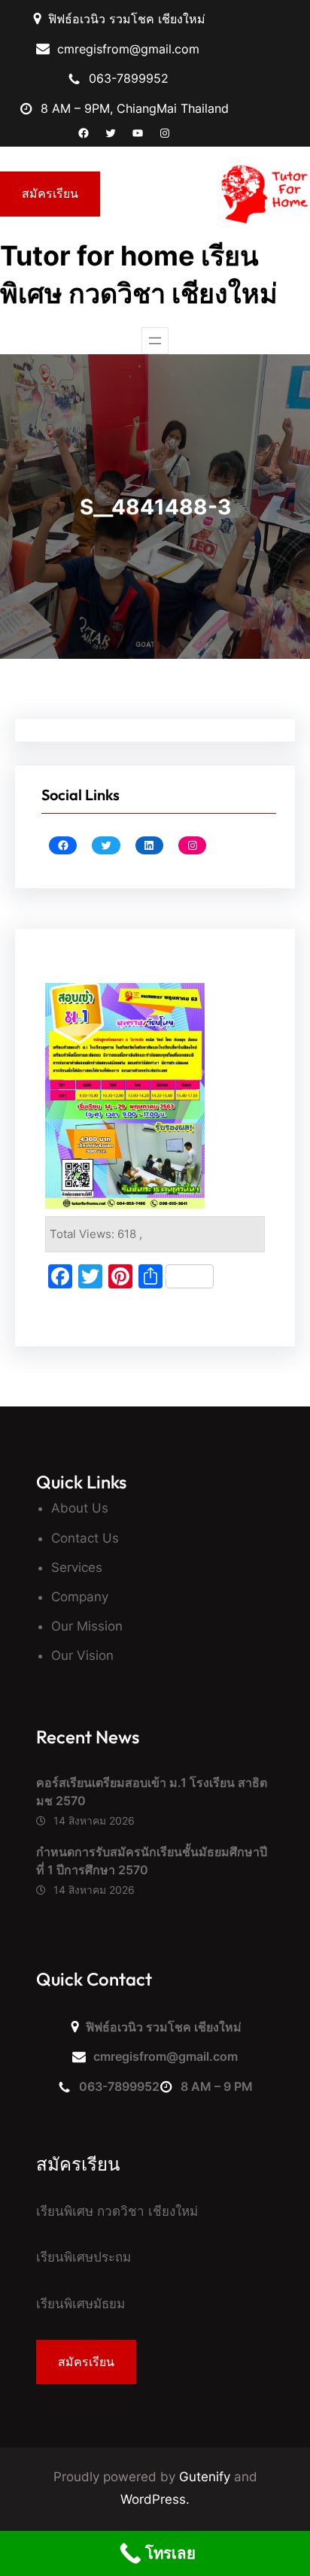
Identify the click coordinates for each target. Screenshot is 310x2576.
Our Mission (87, 1626)
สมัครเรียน (50, 193)
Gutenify (207, 2477)
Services (77, 1567)
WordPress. (155, 2499)
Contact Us (85, 1538)
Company (80, 1597)
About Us (80, 1508)
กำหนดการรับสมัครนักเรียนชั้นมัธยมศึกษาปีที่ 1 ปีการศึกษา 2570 (152, 1861)
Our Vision (82, 1655)
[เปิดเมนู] (155, 341)
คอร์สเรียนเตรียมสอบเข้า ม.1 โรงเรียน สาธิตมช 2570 (152, 1792)
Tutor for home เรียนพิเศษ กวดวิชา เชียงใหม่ (139, 275)
